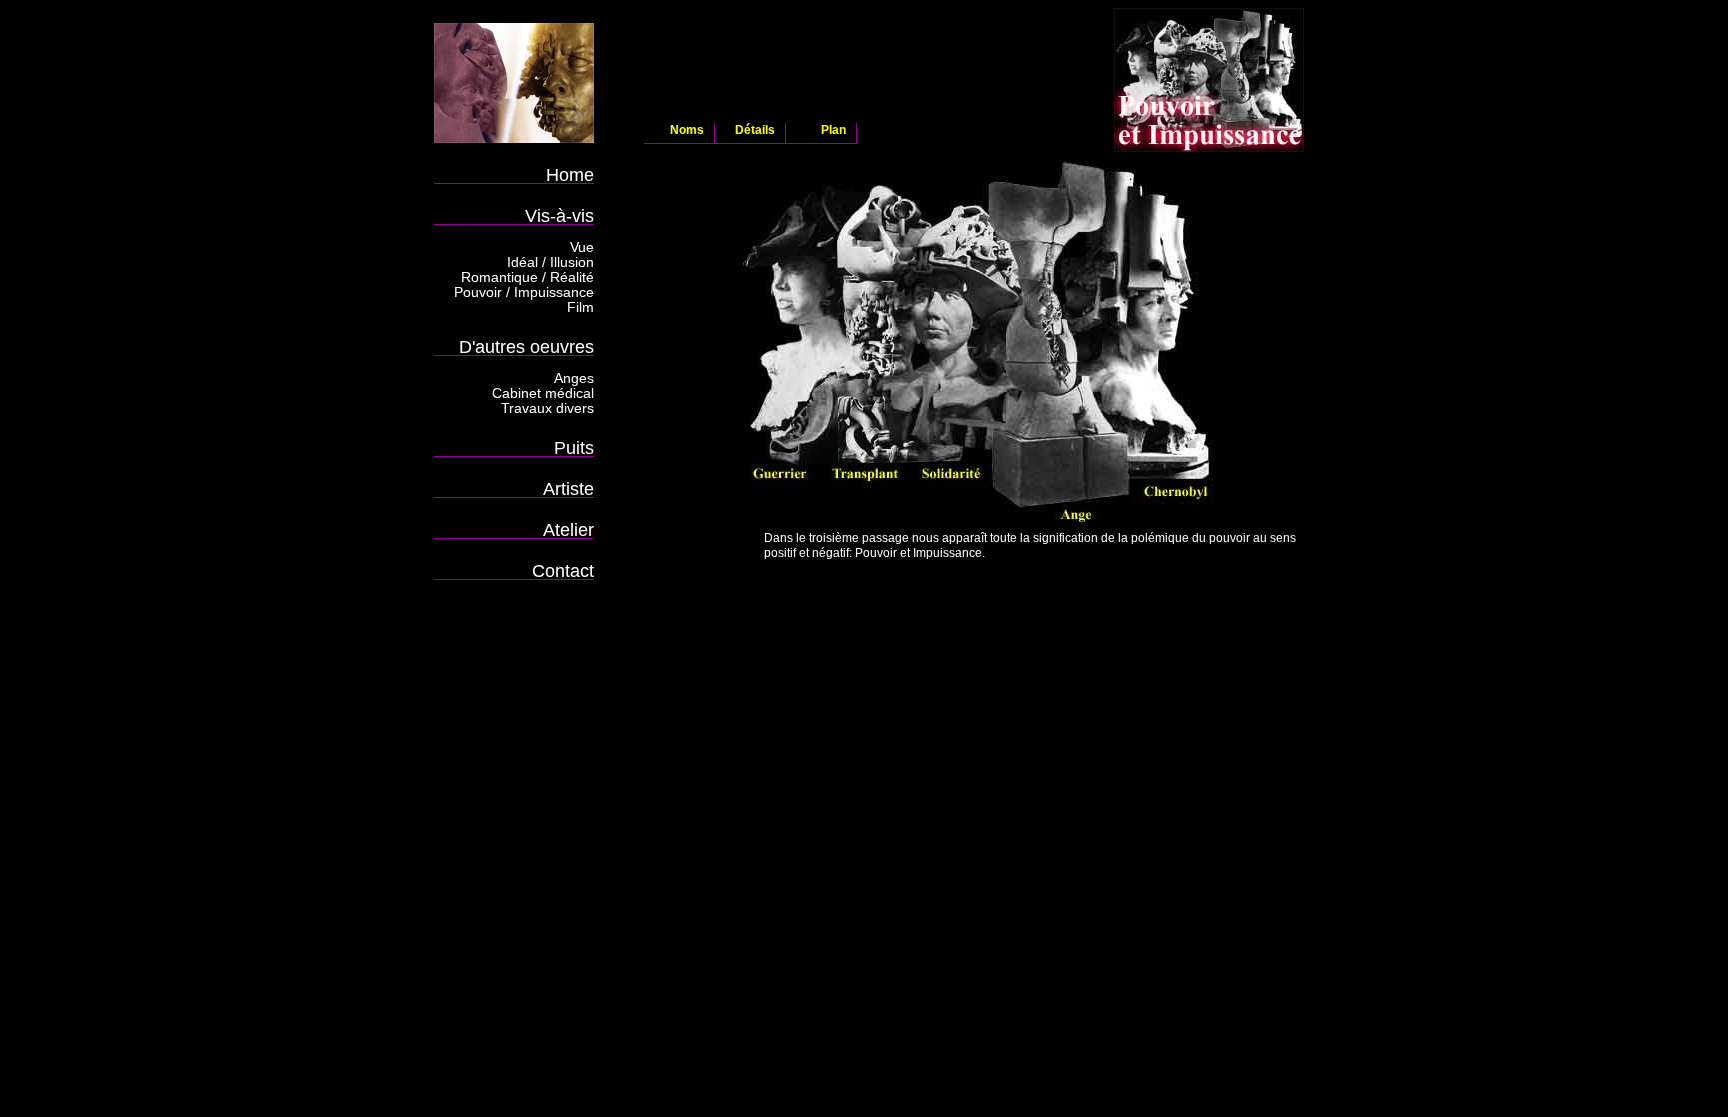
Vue (582, 247)
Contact (563, 570)
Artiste (568, 488)
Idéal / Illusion (550, 262)
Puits (574, 447)
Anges (574, 378)
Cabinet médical (543, 393)
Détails (755, 130)
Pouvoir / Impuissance (524, 292)
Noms (687, 130)
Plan (833, 130)
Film (580, 307)
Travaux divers (547, 408)
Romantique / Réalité (527, 277)
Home (570, 174)
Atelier (568, 529)
